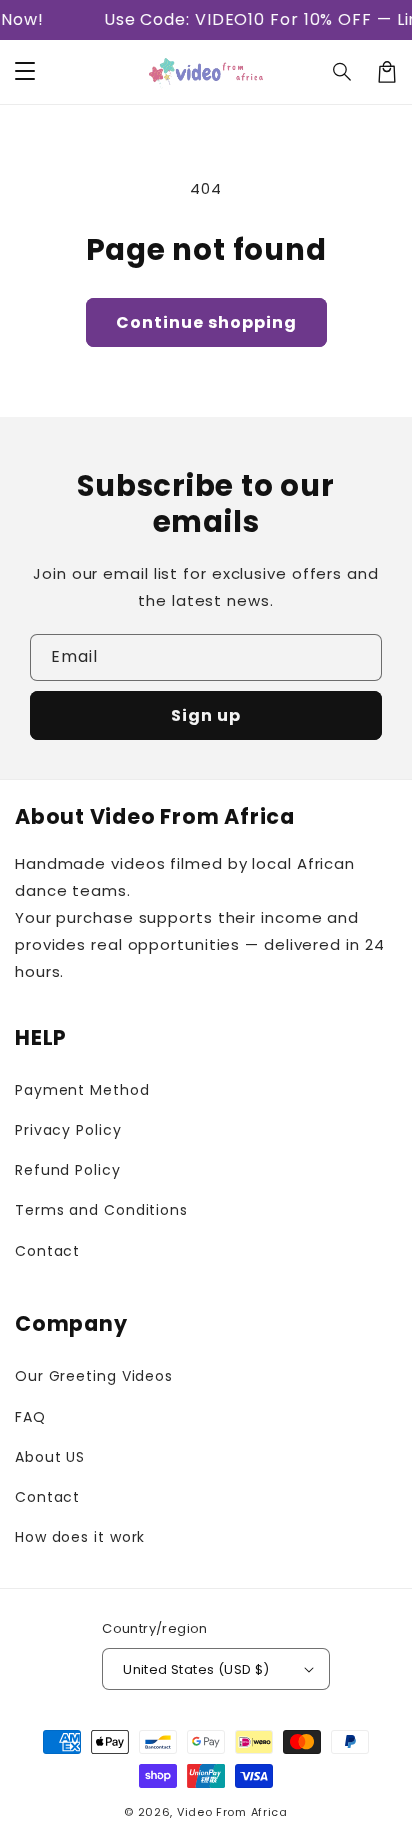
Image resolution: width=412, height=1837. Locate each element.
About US (50, 1457)
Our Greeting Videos (94, 1376)
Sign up (206, 715)
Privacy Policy (68, 1130)
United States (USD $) (196, 1669)
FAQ (30, 1417)
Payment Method (82, 1090)
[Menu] (25, 72)
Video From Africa (232, 1812)
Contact (47, 1251)
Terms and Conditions (101, 1210)
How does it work (80, 1537)
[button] (343, 72)
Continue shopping (206, 322)
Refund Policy (68, 1170)
